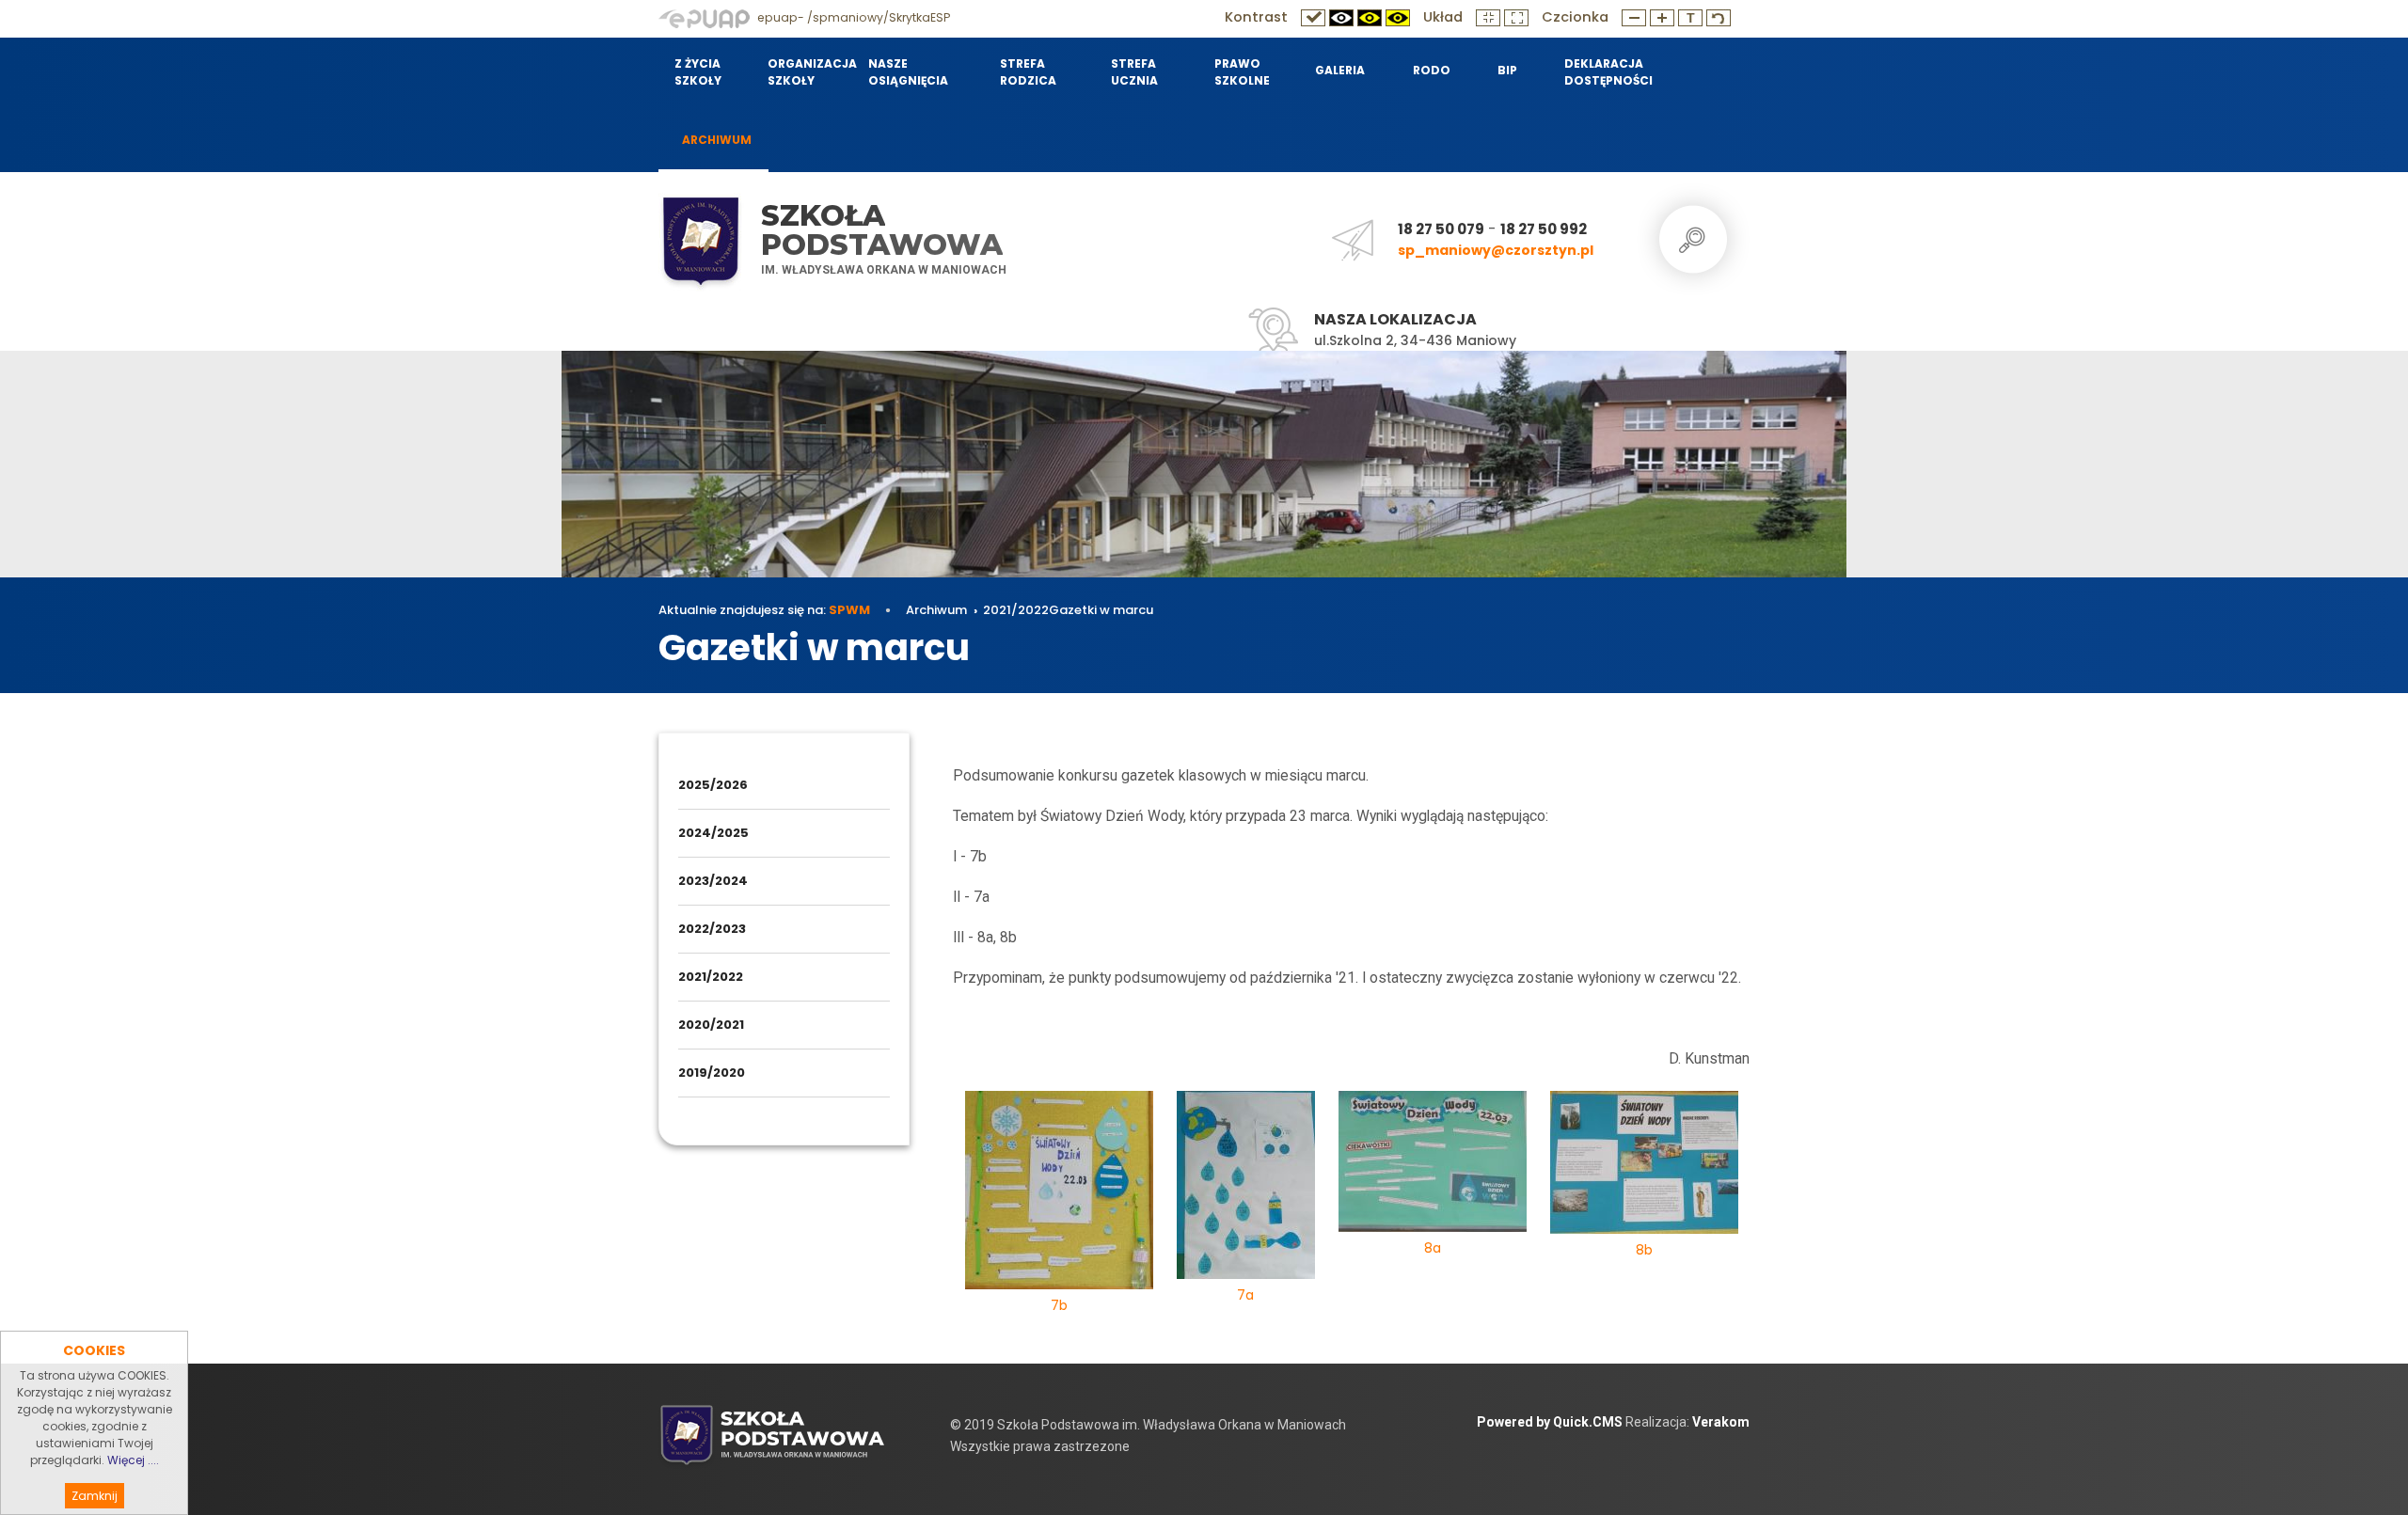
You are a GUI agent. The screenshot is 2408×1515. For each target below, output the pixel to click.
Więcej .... (133, 1460)
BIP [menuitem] (1507, 70)
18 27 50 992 (1544, 229)
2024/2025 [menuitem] (713, 833)
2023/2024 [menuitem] (713, 881)
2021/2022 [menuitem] (711, 977)
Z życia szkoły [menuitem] (698, 72)
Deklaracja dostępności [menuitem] (1608, 72)
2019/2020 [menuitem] (712, 1073)
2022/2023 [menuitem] (712, 929)
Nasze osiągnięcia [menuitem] (908, 72)
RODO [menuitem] (1432, 70)
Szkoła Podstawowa (882, 230)
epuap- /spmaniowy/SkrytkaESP (852, 17)
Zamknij (95, 1496)
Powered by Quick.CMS (1550, 1422)
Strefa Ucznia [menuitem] (1134, 72)
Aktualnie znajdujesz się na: (764, 610)
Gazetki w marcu (1101, 610)
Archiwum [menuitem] (717, 140)
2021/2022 (1016, 610)
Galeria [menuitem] (1340, 70)
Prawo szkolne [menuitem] (1242, 72)
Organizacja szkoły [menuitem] (806, 72)
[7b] (1059, 1193)
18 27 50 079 (1441, 229)
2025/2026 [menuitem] (713, 785)
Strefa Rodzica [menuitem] (1028, 72)
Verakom (1721, 1422)
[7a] (1246, 1188)
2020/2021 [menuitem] (711, 1025)
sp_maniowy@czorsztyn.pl (1496, 250)
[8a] (1433, 1165)
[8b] (1644, 1166)
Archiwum (936, 610)
